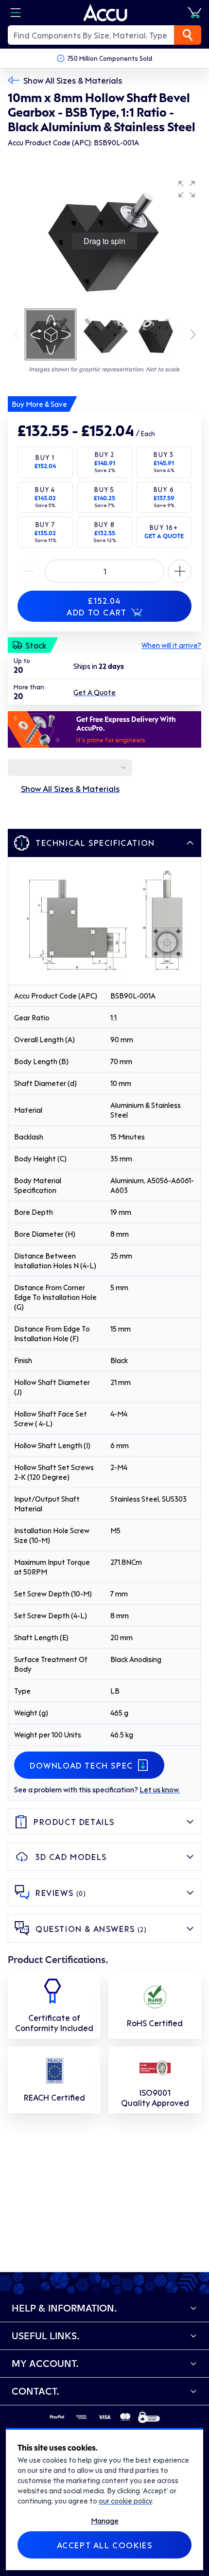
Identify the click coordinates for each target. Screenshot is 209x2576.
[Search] (188, 35)
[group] (104, 241)
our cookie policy (125, 2501)
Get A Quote (95, 692)
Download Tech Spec (81, 1765)
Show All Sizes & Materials (73, 80)
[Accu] (105, 13)
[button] (187, 189)
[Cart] (194, 13)
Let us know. (160, 1789)
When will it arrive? (171, 645)
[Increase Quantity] (29, 571)
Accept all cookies (105, 2545)
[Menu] (16, 13)
